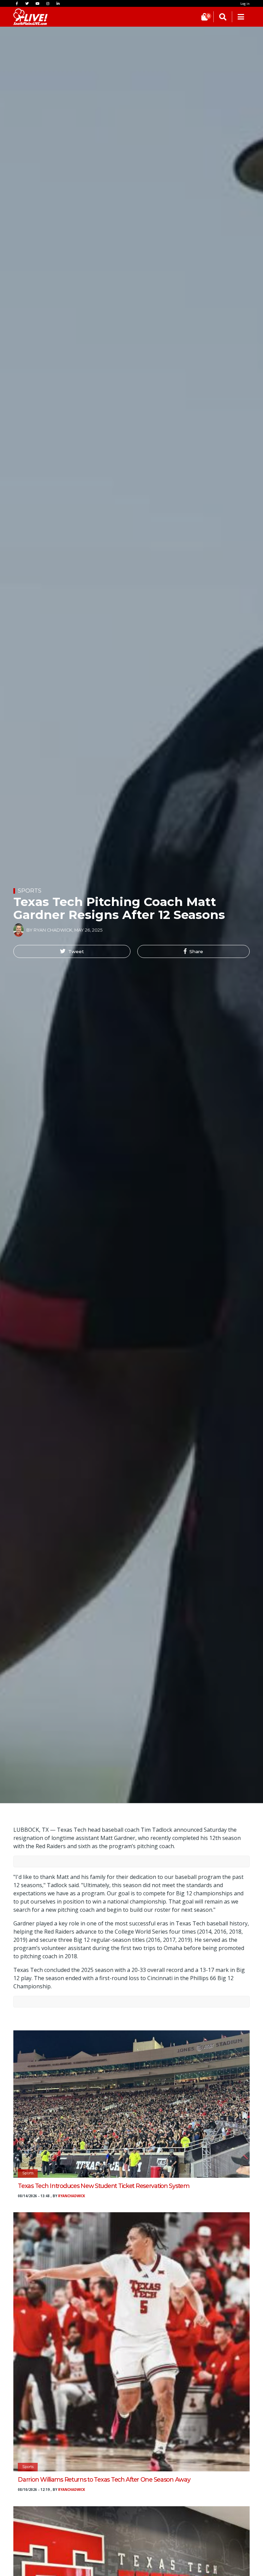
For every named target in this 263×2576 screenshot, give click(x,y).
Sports (30, 891)
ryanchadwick (72, 2196)
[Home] (24, 17)
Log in (245, 4)
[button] (72, 951)
